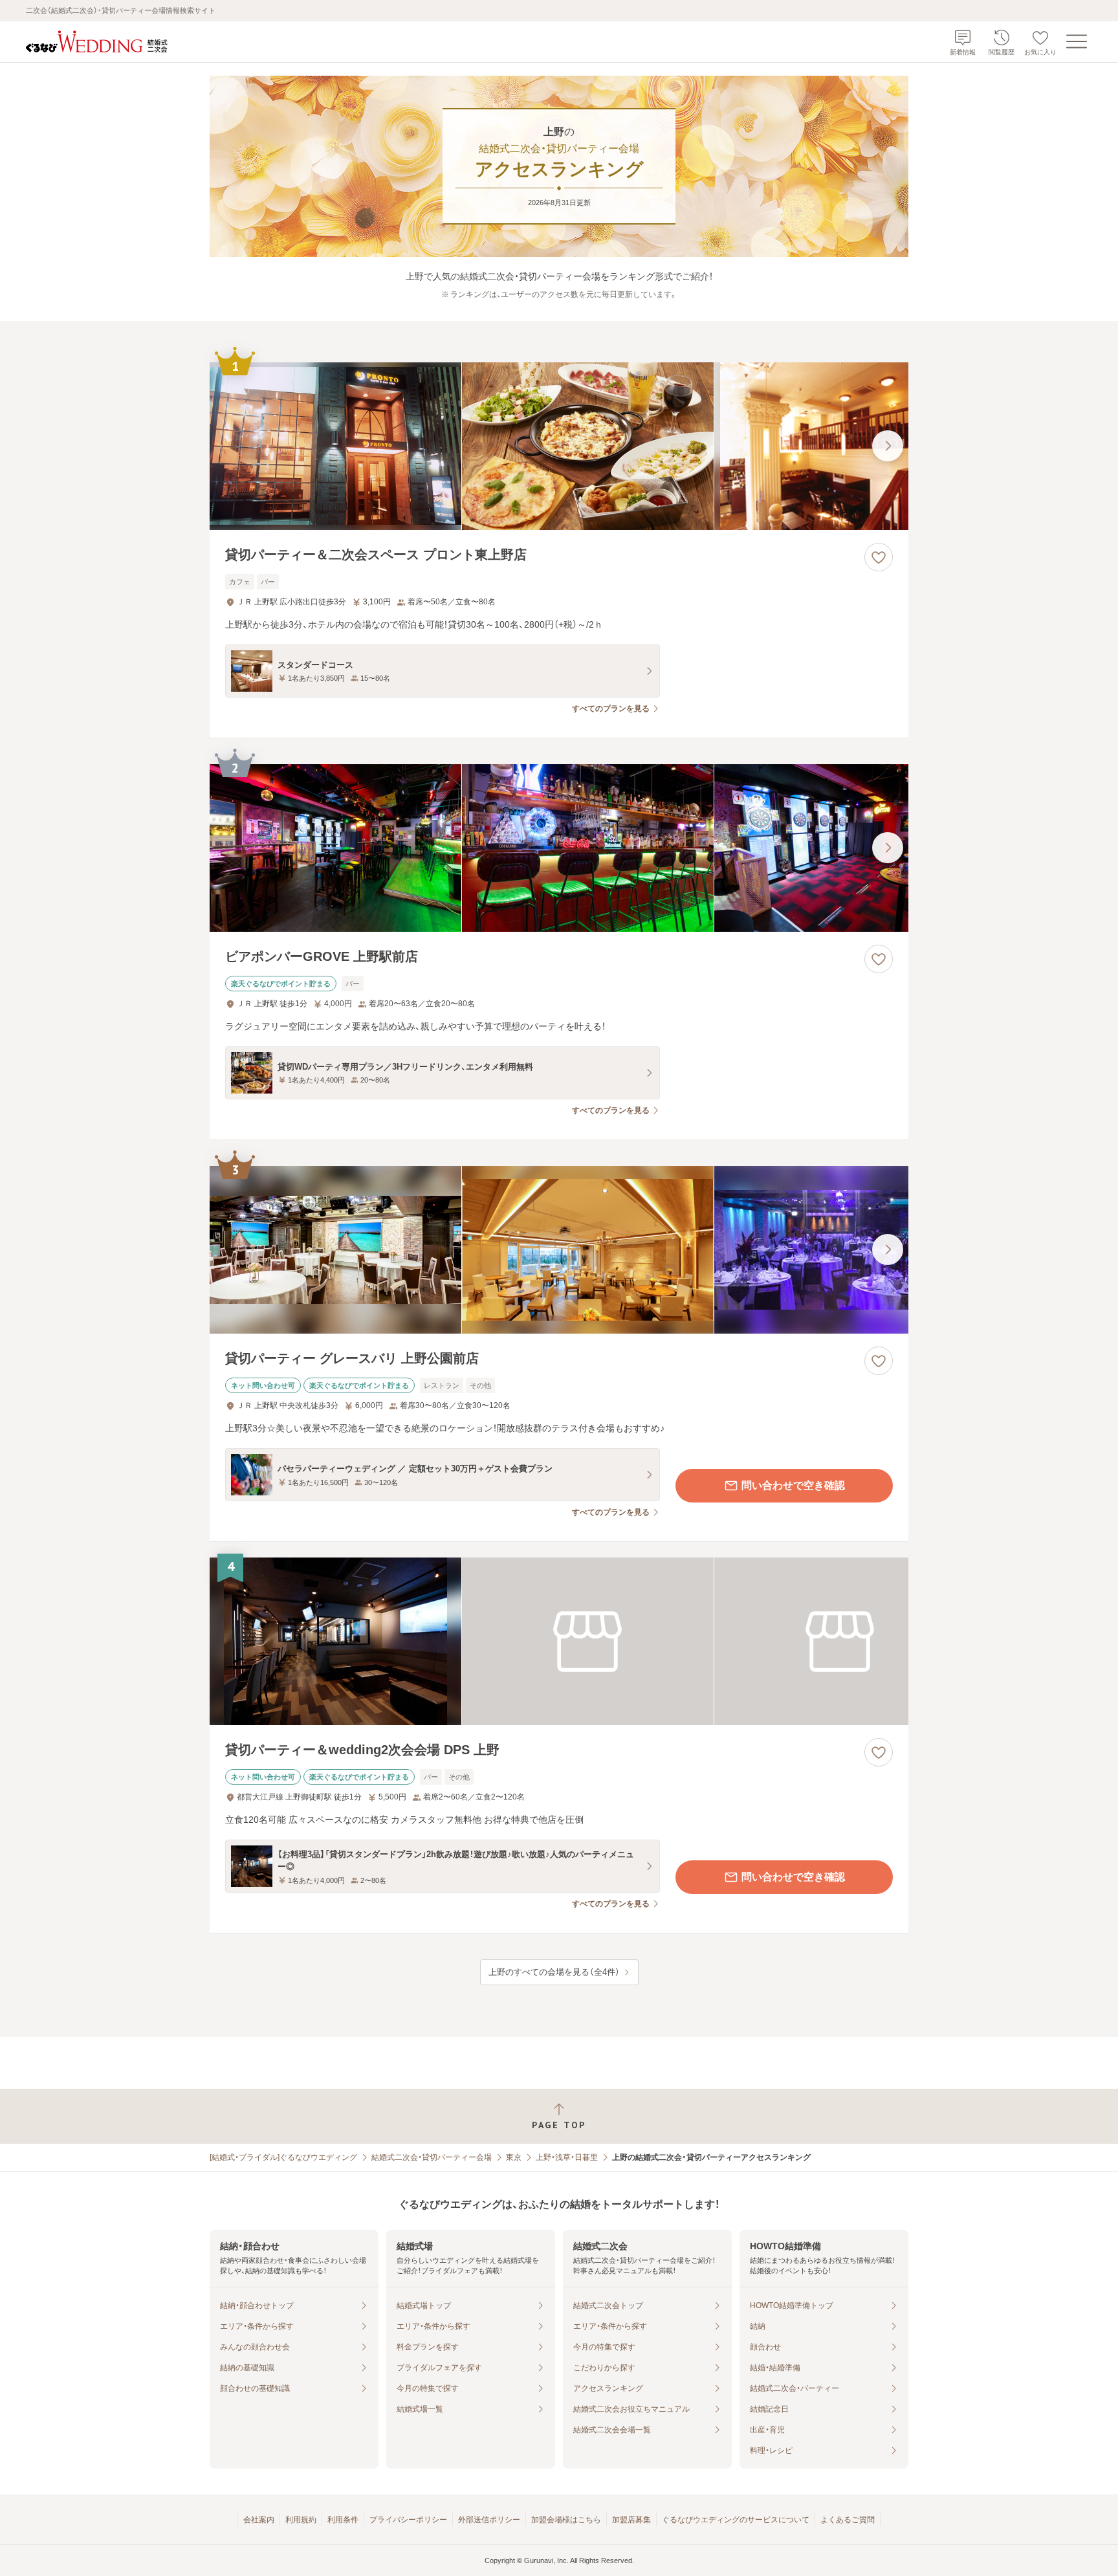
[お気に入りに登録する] (879, 557)
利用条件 (343, 2520)
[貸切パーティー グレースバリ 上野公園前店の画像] (559, 1250)
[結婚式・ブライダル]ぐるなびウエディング (283, 2157)
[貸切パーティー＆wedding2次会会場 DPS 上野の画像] (559, 1641)
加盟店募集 (631, 2520)
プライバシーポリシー (408, 2520)
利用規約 (301, 2520)
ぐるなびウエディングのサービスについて (736, 2520)
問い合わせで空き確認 (793, 1485)
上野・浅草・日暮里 (567, 2157)
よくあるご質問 (848, 2520)
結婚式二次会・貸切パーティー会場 (432, 2157)
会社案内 (259, 2520)
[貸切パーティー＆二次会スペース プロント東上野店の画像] (559, 446)
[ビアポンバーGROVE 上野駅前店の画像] (559, 848)
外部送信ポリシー (489, 2520)
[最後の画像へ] (888, 446)
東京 (514, 2157)
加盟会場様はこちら (566, 2520)
